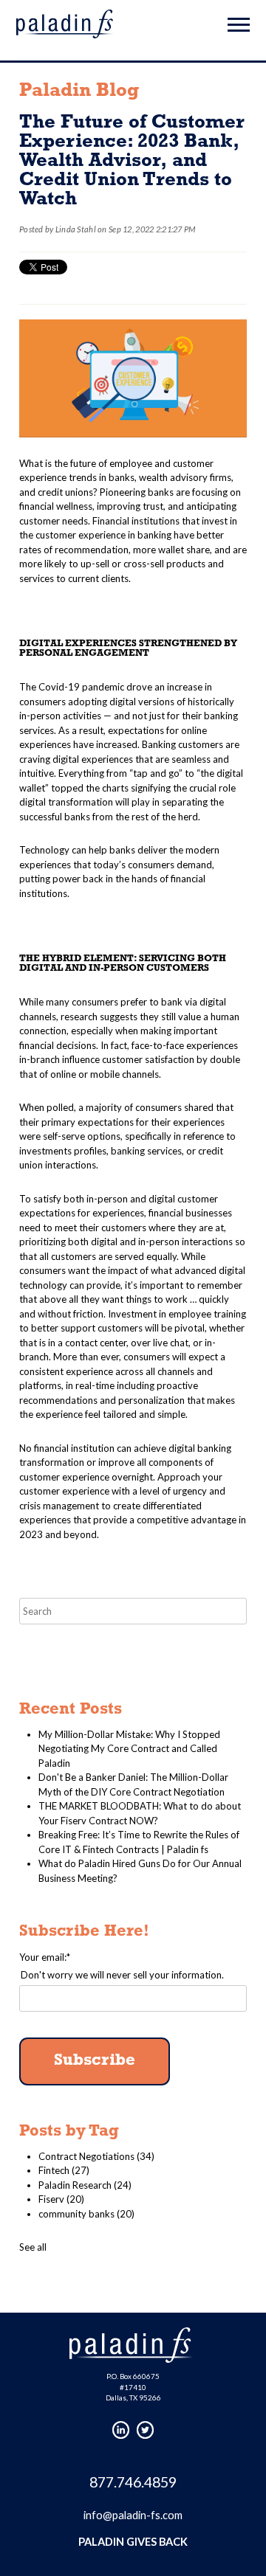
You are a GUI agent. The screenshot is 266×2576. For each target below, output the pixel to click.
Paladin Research (85, 2185)
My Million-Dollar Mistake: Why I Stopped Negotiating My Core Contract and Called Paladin (129, 1749)
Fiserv (61, 2199)
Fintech (64, 2170)
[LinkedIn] (121, 2430)
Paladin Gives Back (133, 2542)
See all (33, 2247)
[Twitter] (146, 2430)
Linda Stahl (76, 229)
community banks (86, 2214)
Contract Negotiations (96, 2156)
